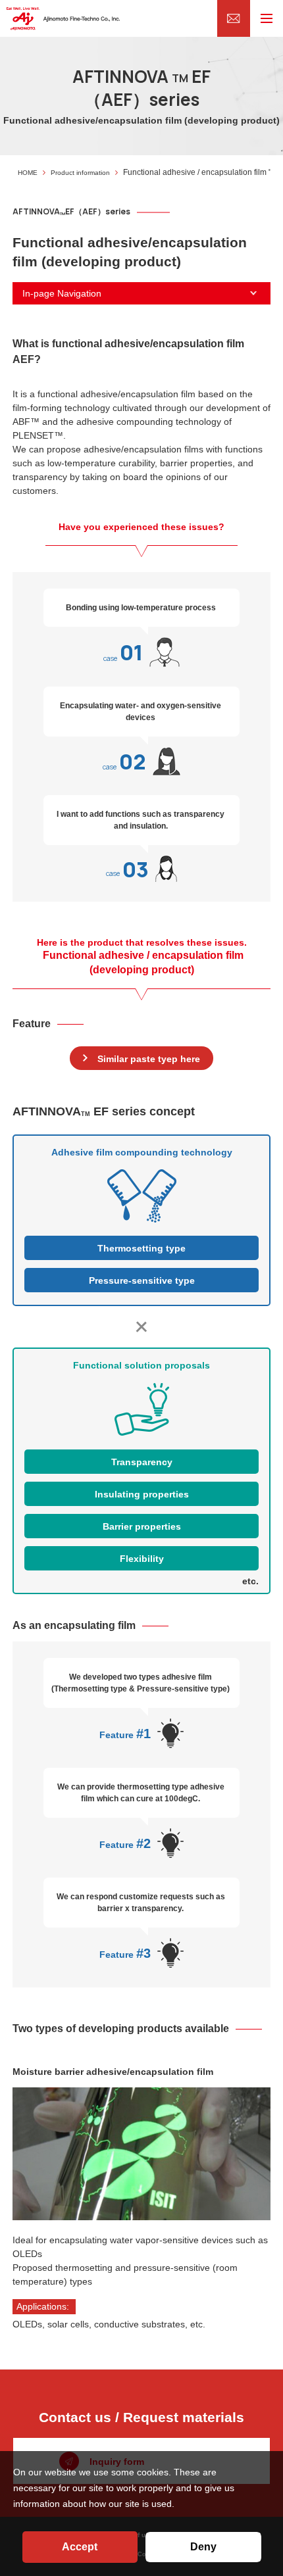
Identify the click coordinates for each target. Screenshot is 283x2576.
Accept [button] (80, 2547)
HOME (28, 173)
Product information (80, 173)
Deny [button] (203, 2547)
